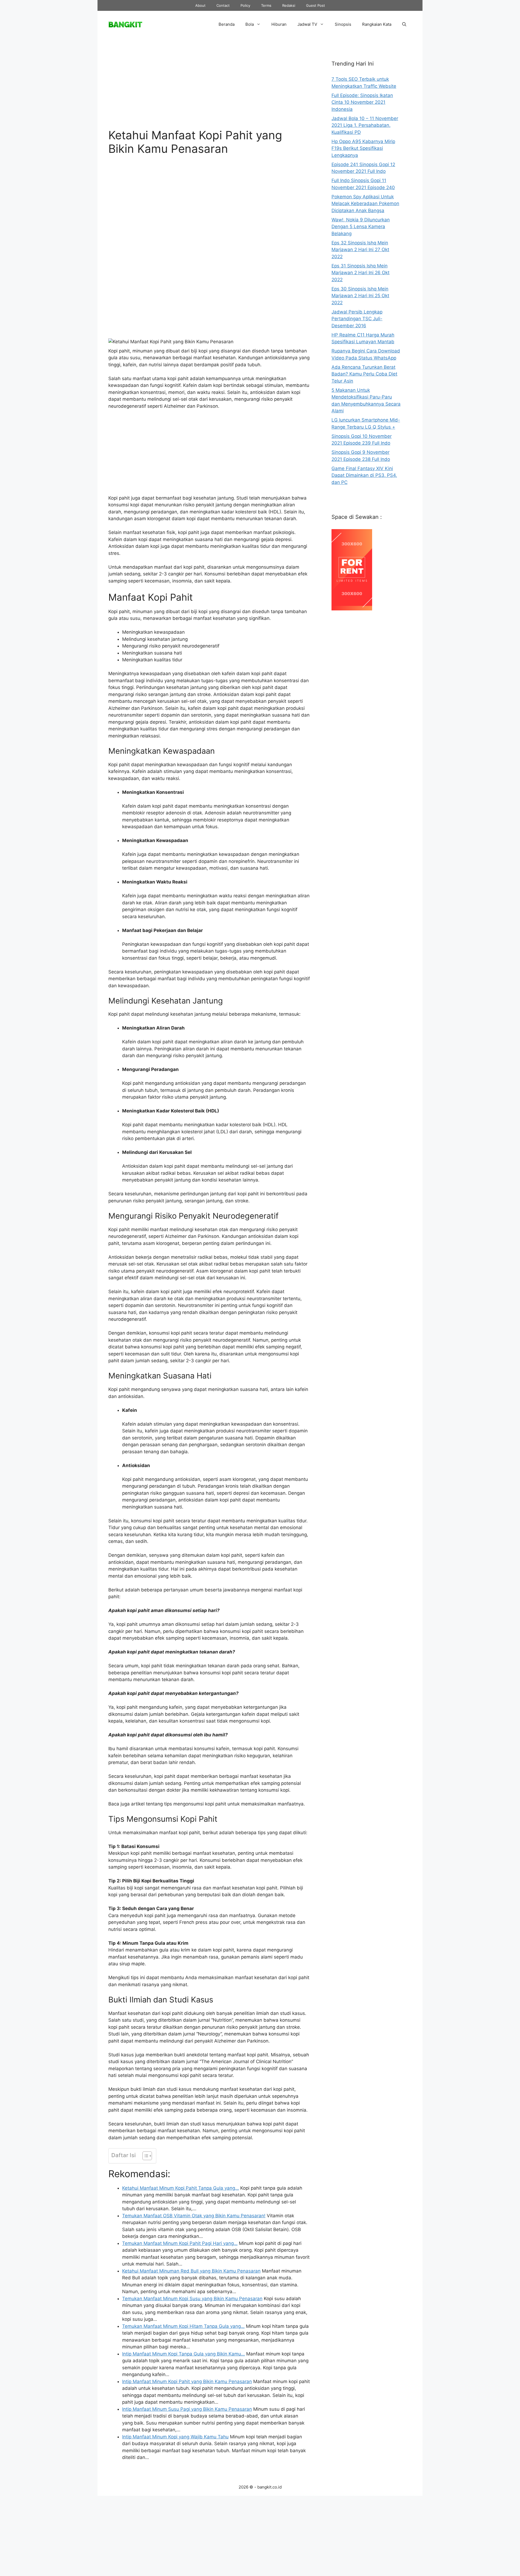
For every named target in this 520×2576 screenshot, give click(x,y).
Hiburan (279, 24)
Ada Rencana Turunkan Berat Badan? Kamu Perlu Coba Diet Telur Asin (364, 374)
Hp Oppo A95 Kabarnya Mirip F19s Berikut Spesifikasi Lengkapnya (363, 148)
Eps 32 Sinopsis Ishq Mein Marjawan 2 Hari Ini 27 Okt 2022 (360, 250)
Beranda (227, 24)
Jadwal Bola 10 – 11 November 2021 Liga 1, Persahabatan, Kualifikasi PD (365, 125)
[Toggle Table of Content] (144, 2156)
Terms (266, 5)
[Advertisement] (209, 88)
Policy (245, 5)
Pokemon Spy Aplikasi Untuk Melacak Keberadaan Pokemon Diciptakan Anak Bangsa (365, 204)
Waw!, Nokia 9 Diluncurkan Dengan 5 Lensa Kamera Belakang (361, 227)
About (200, 5)
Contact (223, 5)
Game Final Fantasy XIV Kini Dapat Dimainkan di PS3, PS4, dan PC (364, 475)
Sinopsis (343, 24)
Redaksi (289, 5)
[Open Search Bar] (404, 24)
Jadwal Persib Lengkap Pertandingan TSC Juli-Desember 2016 (357, 319)
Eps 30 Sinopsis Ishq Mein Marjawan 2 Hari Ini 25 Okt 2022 (360, 296)
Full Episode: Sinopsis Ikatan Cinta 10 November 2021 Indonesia (362, 102)
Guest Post (316, 5)
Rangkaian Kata (377, 24)
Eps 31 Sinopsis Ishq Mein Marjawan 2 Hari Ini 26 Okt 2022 (360, 273)
